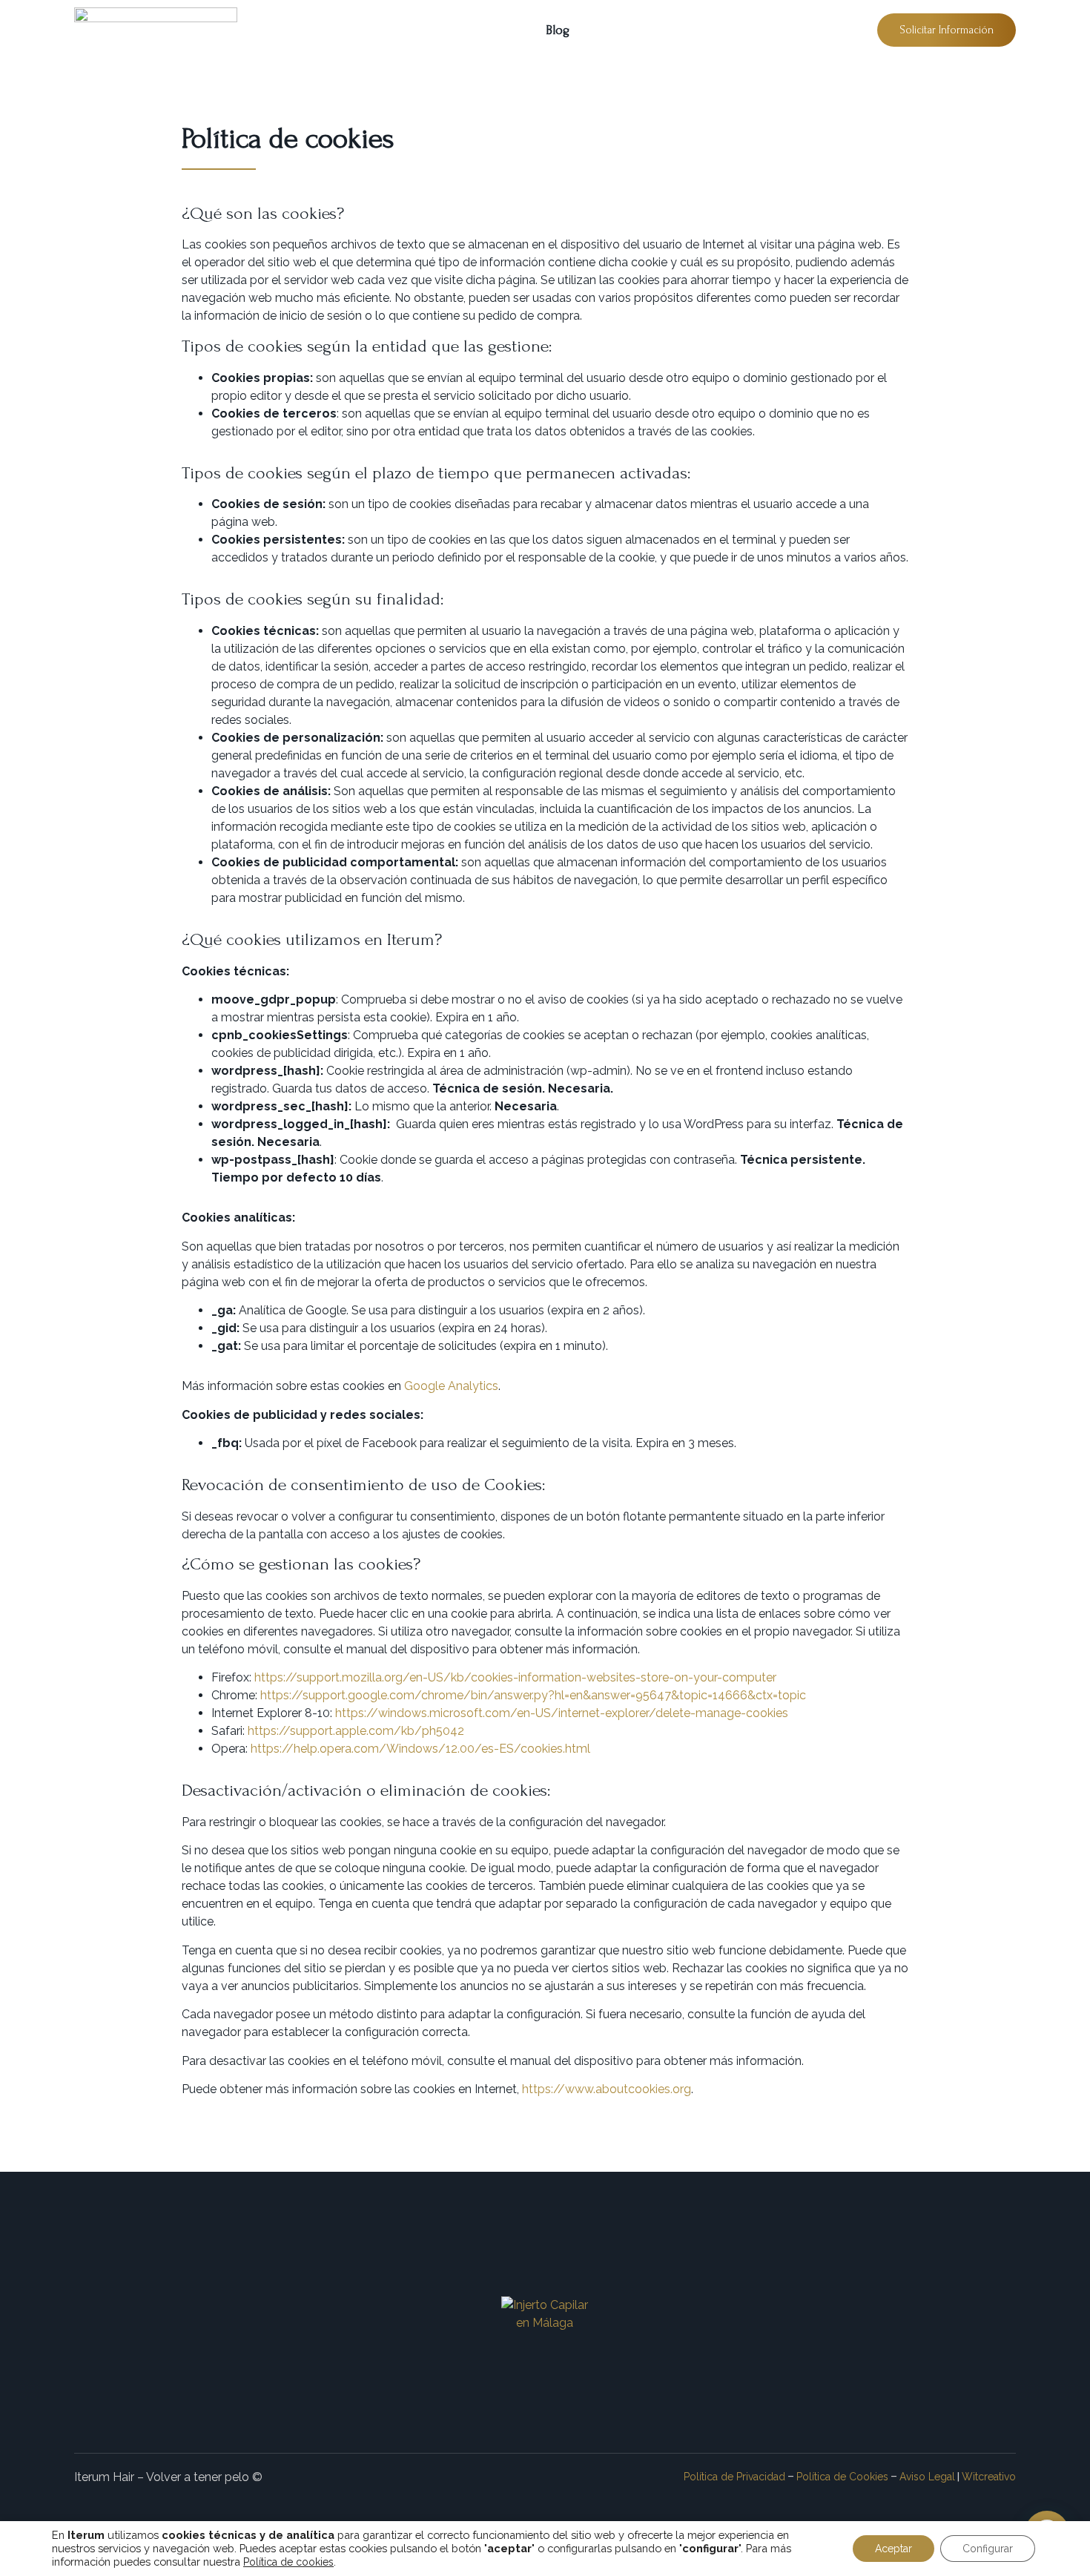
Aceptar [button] (894, 2549)
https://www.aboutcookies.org (607, 2089)
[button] (947, 30)
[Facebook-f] (568, 2384)
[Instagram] (522, 2384)
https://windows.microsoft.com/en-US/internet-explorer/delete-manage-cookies (562, 1713)
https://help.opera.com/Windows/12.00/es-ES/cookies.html (420, 1749)
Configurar (988, 2549)
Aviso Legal (927, 2477)
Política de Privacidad (734, 2477)
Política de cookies (288, 2562)
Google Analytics (451, 1386)
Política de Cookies (842, 2477)
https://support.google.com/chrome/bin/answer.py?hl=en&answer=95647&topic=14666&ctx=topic (533, 1695)
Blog (558, 30)
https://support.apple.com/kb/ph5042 (356, 1731)
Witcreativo (989, 2477)
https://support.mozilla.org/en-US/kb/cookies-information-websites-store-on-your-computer (515, 1677)
